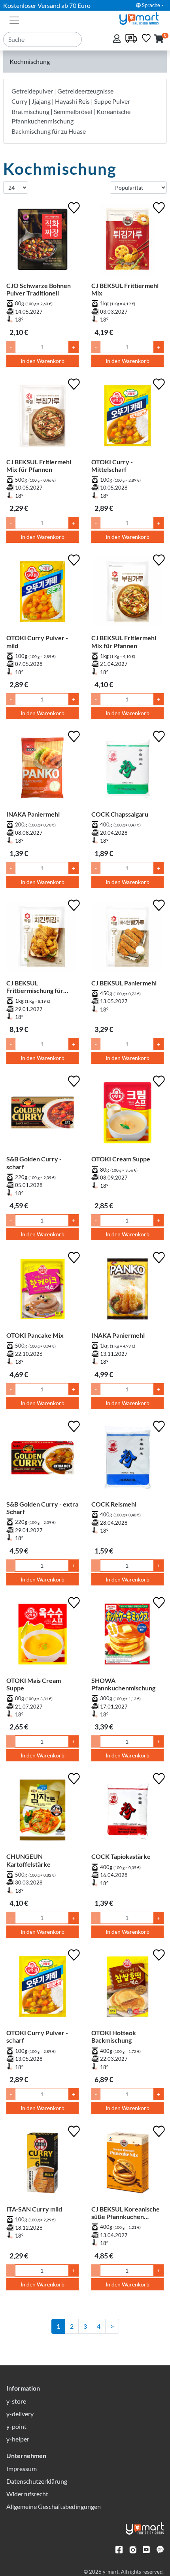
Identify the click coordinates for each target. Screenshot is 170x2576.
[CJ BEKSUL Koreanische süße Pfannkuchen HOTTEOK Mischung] (127, 2164)
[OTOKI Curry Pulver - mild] (42, 593)
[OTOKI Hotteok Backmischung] (127, 1988)
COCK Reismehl (114, 1504)
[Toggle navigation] (14, 19)
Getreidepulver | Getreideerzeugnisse (62, 91)
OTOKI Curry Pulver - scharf (37, 2036)
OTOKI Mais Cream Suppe (34, 1684)
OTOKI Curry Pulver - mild (37, 641)
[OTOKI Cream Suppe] (127, 1114)
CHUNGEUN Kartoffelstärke (28, 1860)
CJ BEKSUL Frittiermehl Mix (125, 289)
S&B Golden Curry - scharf (34, 1163)
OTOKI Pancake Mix (35, 1335)
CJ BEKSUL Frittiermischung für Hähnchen (35, 987)
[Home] (142, 18)
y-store (16, 2401)
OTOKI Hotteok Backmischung (114, 2036)
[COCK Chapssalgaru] (127, 769)
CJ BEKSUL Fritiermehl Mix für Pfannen (39, 465)
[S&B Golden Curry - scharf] (42, 1114)
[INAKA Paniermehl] (42, 769)
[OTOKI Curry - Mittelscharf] (127, 417)
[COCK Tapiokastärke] (127, 1812)
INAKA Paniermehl (33, 814)
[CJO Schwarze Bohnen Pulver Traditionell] (42, 241)
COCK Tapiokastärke (121, 1856)
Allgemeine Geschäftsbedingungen (54, 2506)
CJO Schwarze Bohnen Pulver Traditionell (39, 289)
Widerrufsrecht (27, 2494)
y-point (16, 2426)
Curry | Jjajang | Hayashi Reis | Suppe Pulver (71, 101)
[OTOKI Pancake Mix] (42, 1291)
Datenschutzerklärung (37, 2481)
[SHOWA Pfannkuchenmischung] (127, 1636)
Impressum (22, 2469)
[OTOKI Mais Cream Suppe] (42, 1636)
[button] (159, 39)
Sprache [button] (150, 5)
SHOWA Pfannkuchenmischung (123, 1684)
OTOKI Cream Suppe (121, 1159)
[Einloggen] (118, 39)
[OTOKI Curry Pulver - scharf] (42, 1988)
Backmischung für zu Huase (49, 131)
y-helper (18, 2439)
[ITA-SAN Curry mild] (42, 2164)
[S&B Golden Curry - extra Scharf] (42, 1459)
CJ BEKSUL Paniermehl (124, 983)
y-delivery (20, 2414)
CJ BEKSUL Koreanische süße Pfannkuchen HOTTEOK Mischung (126, 2213)
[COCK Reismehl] (127, 1459)
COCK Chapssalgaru (120, 814)
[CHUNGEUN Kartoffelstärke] (42, 1812)
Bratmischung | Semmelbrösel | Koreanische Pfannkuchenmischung (71, 116)
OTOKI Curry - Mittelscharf (112, 465)
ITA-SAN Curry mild (34, 2209)
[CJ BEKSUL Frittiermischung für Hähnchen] (42, 938)
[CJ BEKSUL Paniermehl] (127, 938)
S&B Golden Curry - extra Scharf (42, 1508)
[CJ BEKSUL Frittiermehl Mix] (127, 241)
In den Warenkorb (42, 361)
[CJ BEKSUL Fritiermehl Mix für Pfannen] (42, 417)
